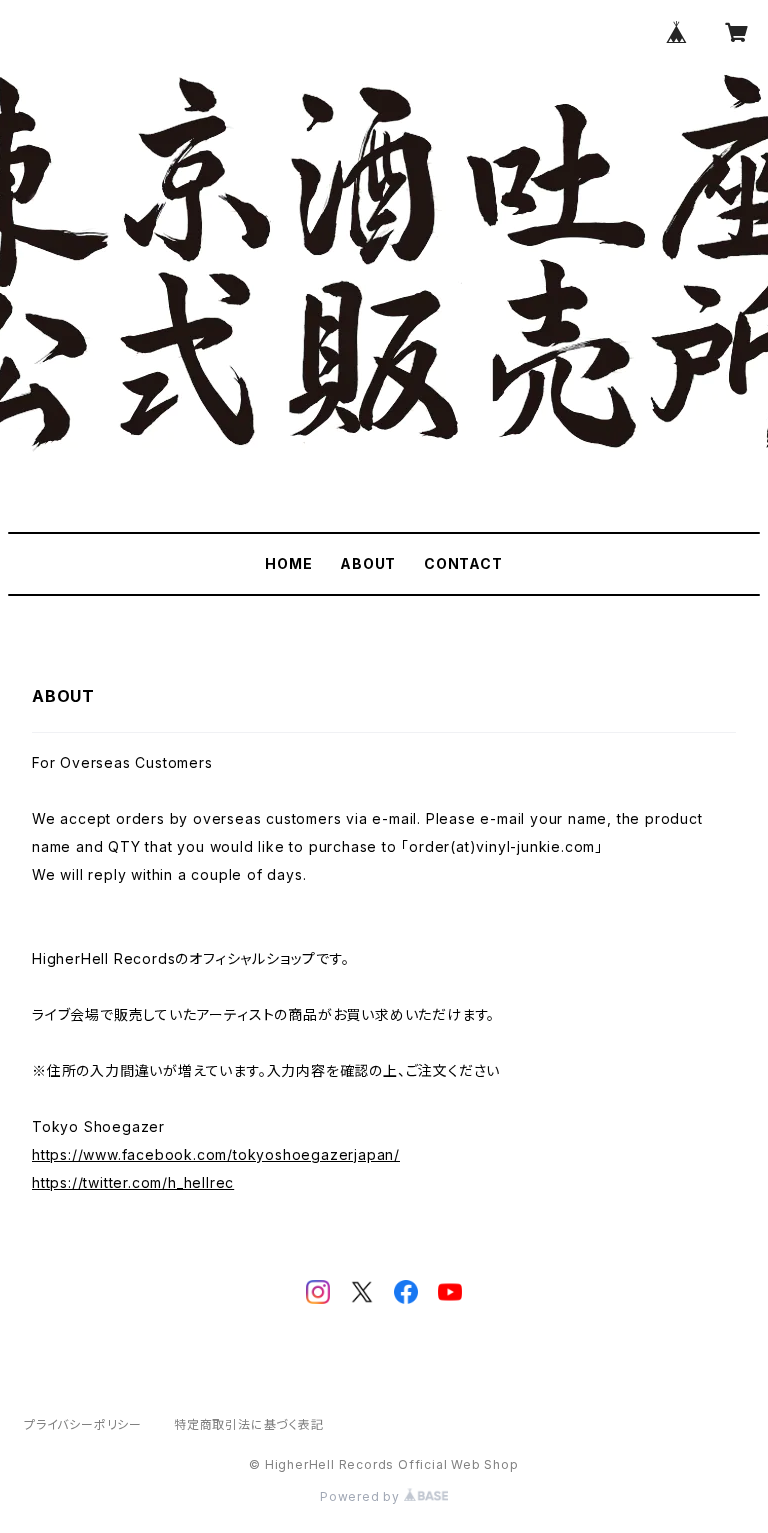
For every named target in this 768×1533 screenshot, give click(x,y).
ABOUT (368, 563)
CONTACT (463, 563)
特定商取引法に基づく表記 (249, 1424)
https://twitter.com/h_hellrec (133, 1182)
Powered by (362, 1496)
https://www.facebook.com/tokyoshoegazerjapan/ (216, 1154)
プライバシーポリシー (83, 1424)
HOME (288, 563)
